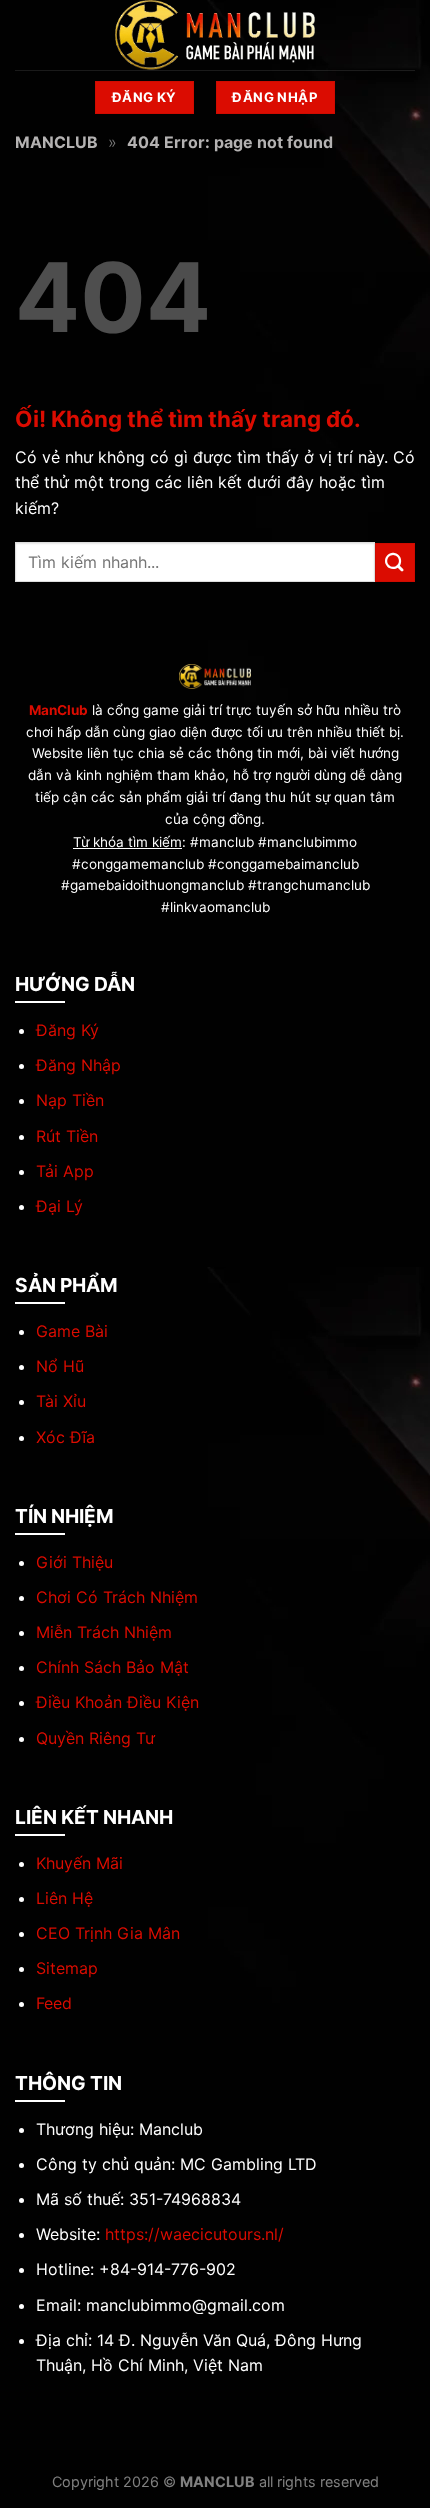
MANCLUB (56, 142)
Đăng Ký (67, 1030)
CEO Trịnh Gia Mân (108, 1933)
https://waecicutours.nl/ (194, 2234)
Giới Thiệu (74, 1562)
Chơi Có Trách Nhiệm (117, 1597)
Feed (54, 2003)
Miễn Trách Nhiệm (104, 1632)
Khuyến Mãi (79, 1863)
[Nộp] (395, 562)
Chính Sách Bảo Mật (112, 1667)
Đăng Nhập (78, 1065)
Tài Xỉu (61, 1401)
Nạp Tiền (70, 1100)
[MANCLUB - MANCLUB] (215, 34)
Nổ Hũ (60, 1366)
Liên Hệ (64, 1898)
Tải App (65, 1171)
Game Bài (72, 1331)
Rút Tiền (67, 1136)
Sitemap (67, 1968)
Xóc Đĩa (65, 1437)
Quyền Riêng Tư (95, 1738)
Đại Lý (59, 1206)
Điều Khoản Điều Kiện (117, 1702)
